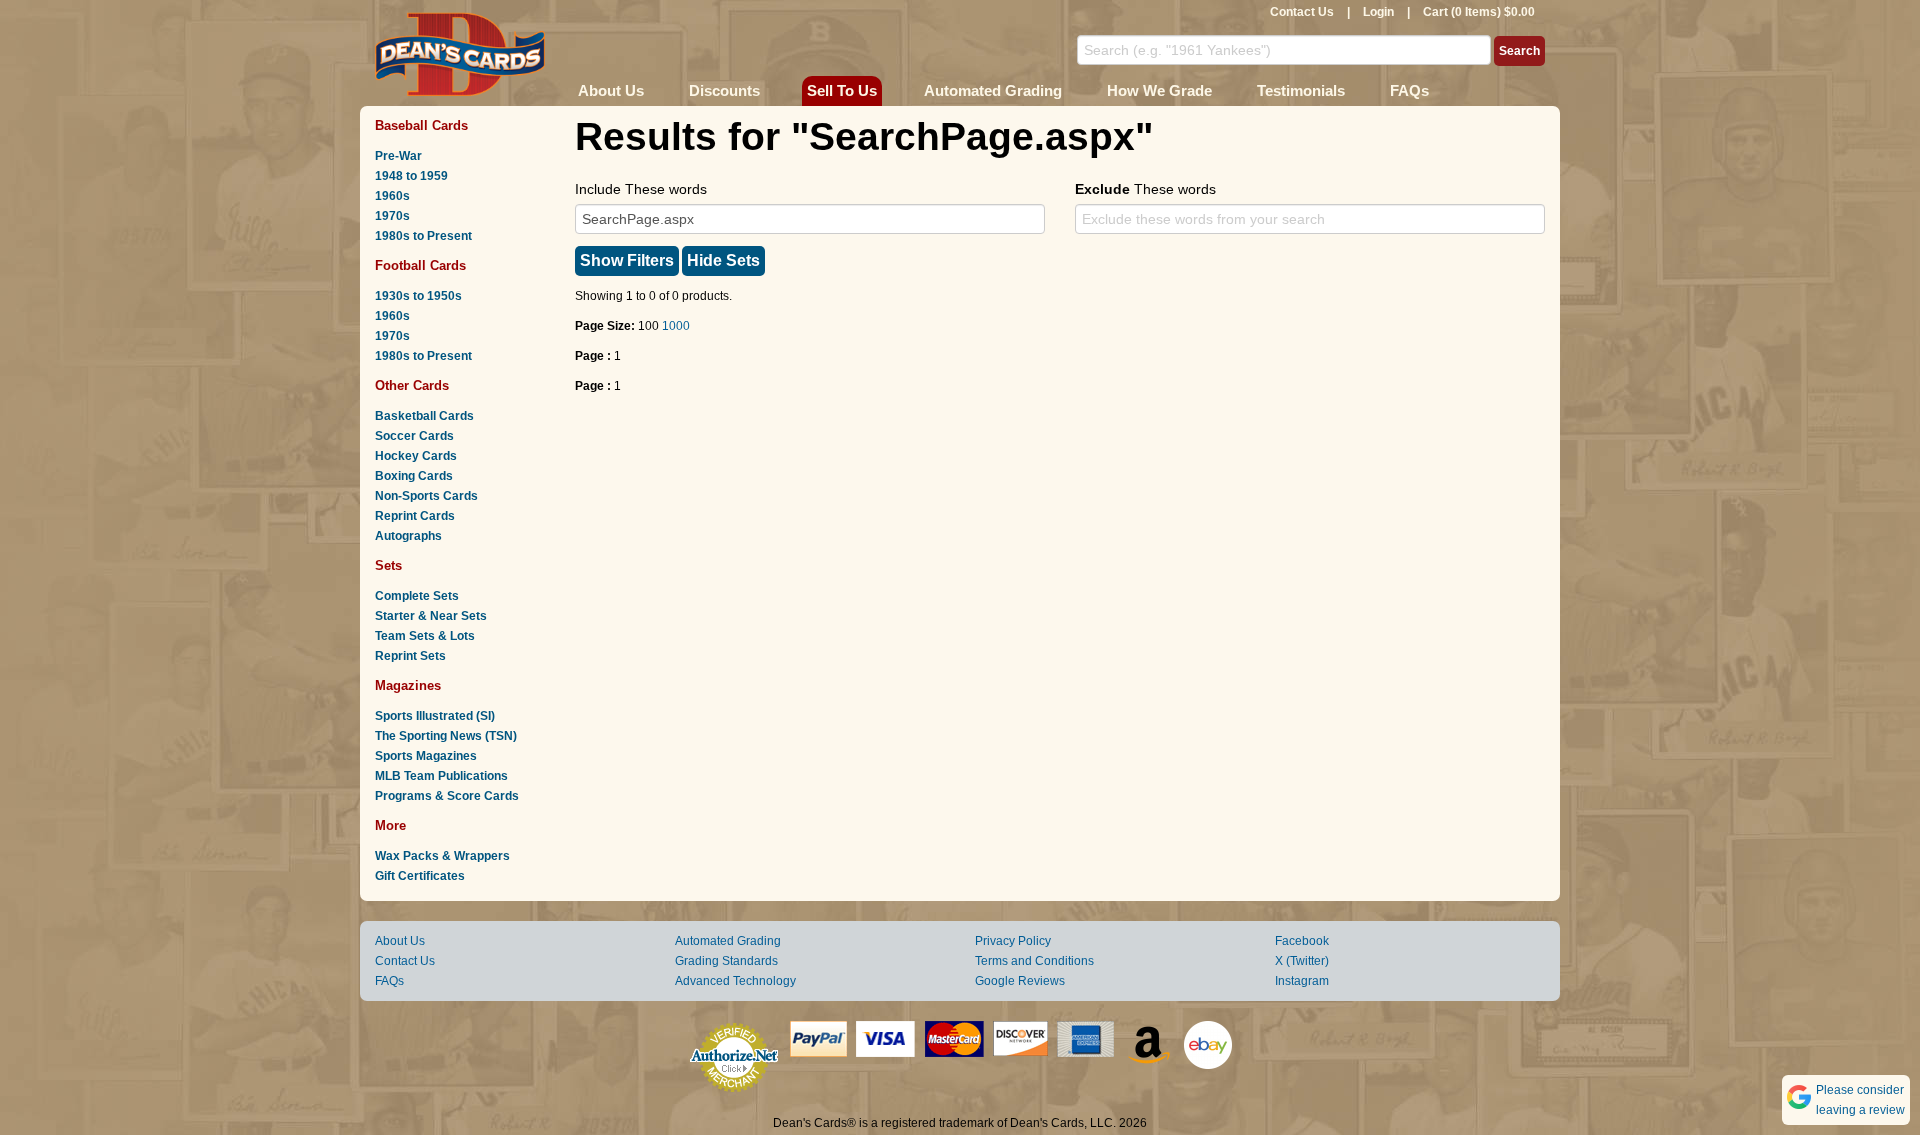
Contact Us (1302, 12)
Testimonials (1301, 90)
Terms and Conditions (1034, 961)
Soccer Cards (414, 436)
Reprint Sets (410, 656)
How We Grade (1159, 90)
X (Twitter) (1302, 961)
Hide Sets (723, 260)
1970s (392, 216)
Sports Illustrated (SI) (435, 716)
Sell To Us (842, 90)
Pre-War (398, 156)
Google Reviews (1020, 981)
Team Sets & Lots (425, 636)
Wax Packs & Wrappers (442, 856)
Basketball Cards (424, 416)
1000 (676, 326)
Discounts (724, 90)
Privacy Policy (1013, 941)
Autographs (408, 536)
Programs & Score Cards (447, 796)
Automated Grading (993, 90)
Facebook (1302, 941)
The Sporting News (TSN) (446, 736)
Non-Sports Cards (426, 496)
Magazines (408, 685)
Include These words (641, 189)
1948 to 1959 (411, 176)
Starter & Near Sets (431, 616)
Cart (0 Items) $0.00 (1479, 12)
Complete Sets (417, 596)
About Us (611, 90)
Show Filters (627, 260)
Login (1378, 12)
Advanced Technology (735, 981)
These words (1145, 189)
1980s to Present (423, 236)
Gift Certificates (420, 876)
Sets (388, 565)
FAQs (1409, 90)
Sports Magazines (426, 756)
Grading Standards (726, 961)
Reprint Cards (415, 516)
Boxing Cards (414, 476)
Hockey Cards (416, 456)
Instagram (1302, 981)
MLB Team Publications (441, 776)
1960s (392, 196)
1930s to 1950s (418, 296)
